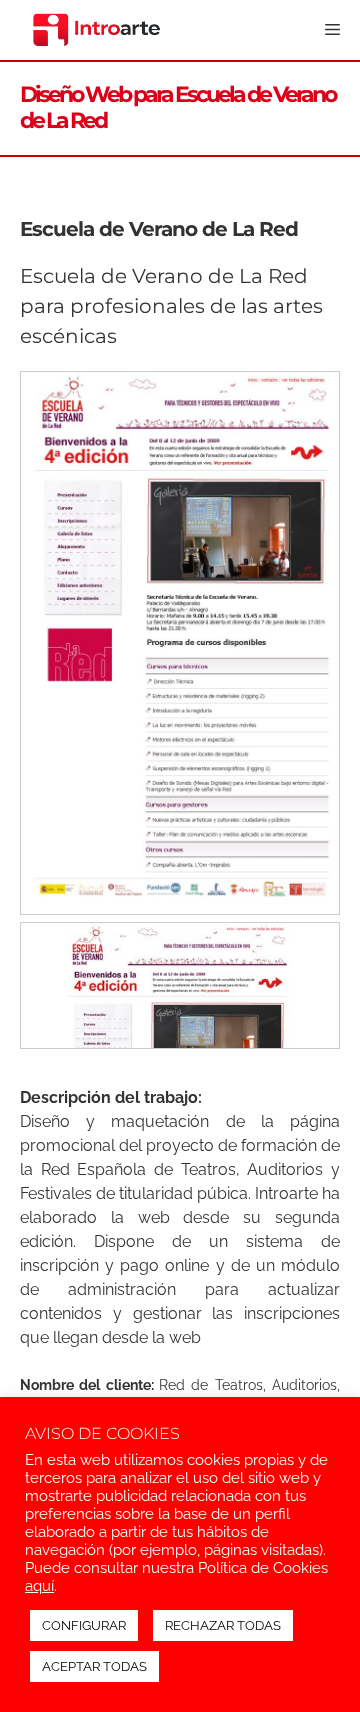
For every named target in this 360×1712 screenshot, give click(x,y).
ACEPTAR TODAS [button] (94, 1666)
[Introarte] (97, 30)
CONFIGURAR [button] (84, 1625)
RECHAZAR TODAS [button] (223, 1625)
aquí (39, 1585)
